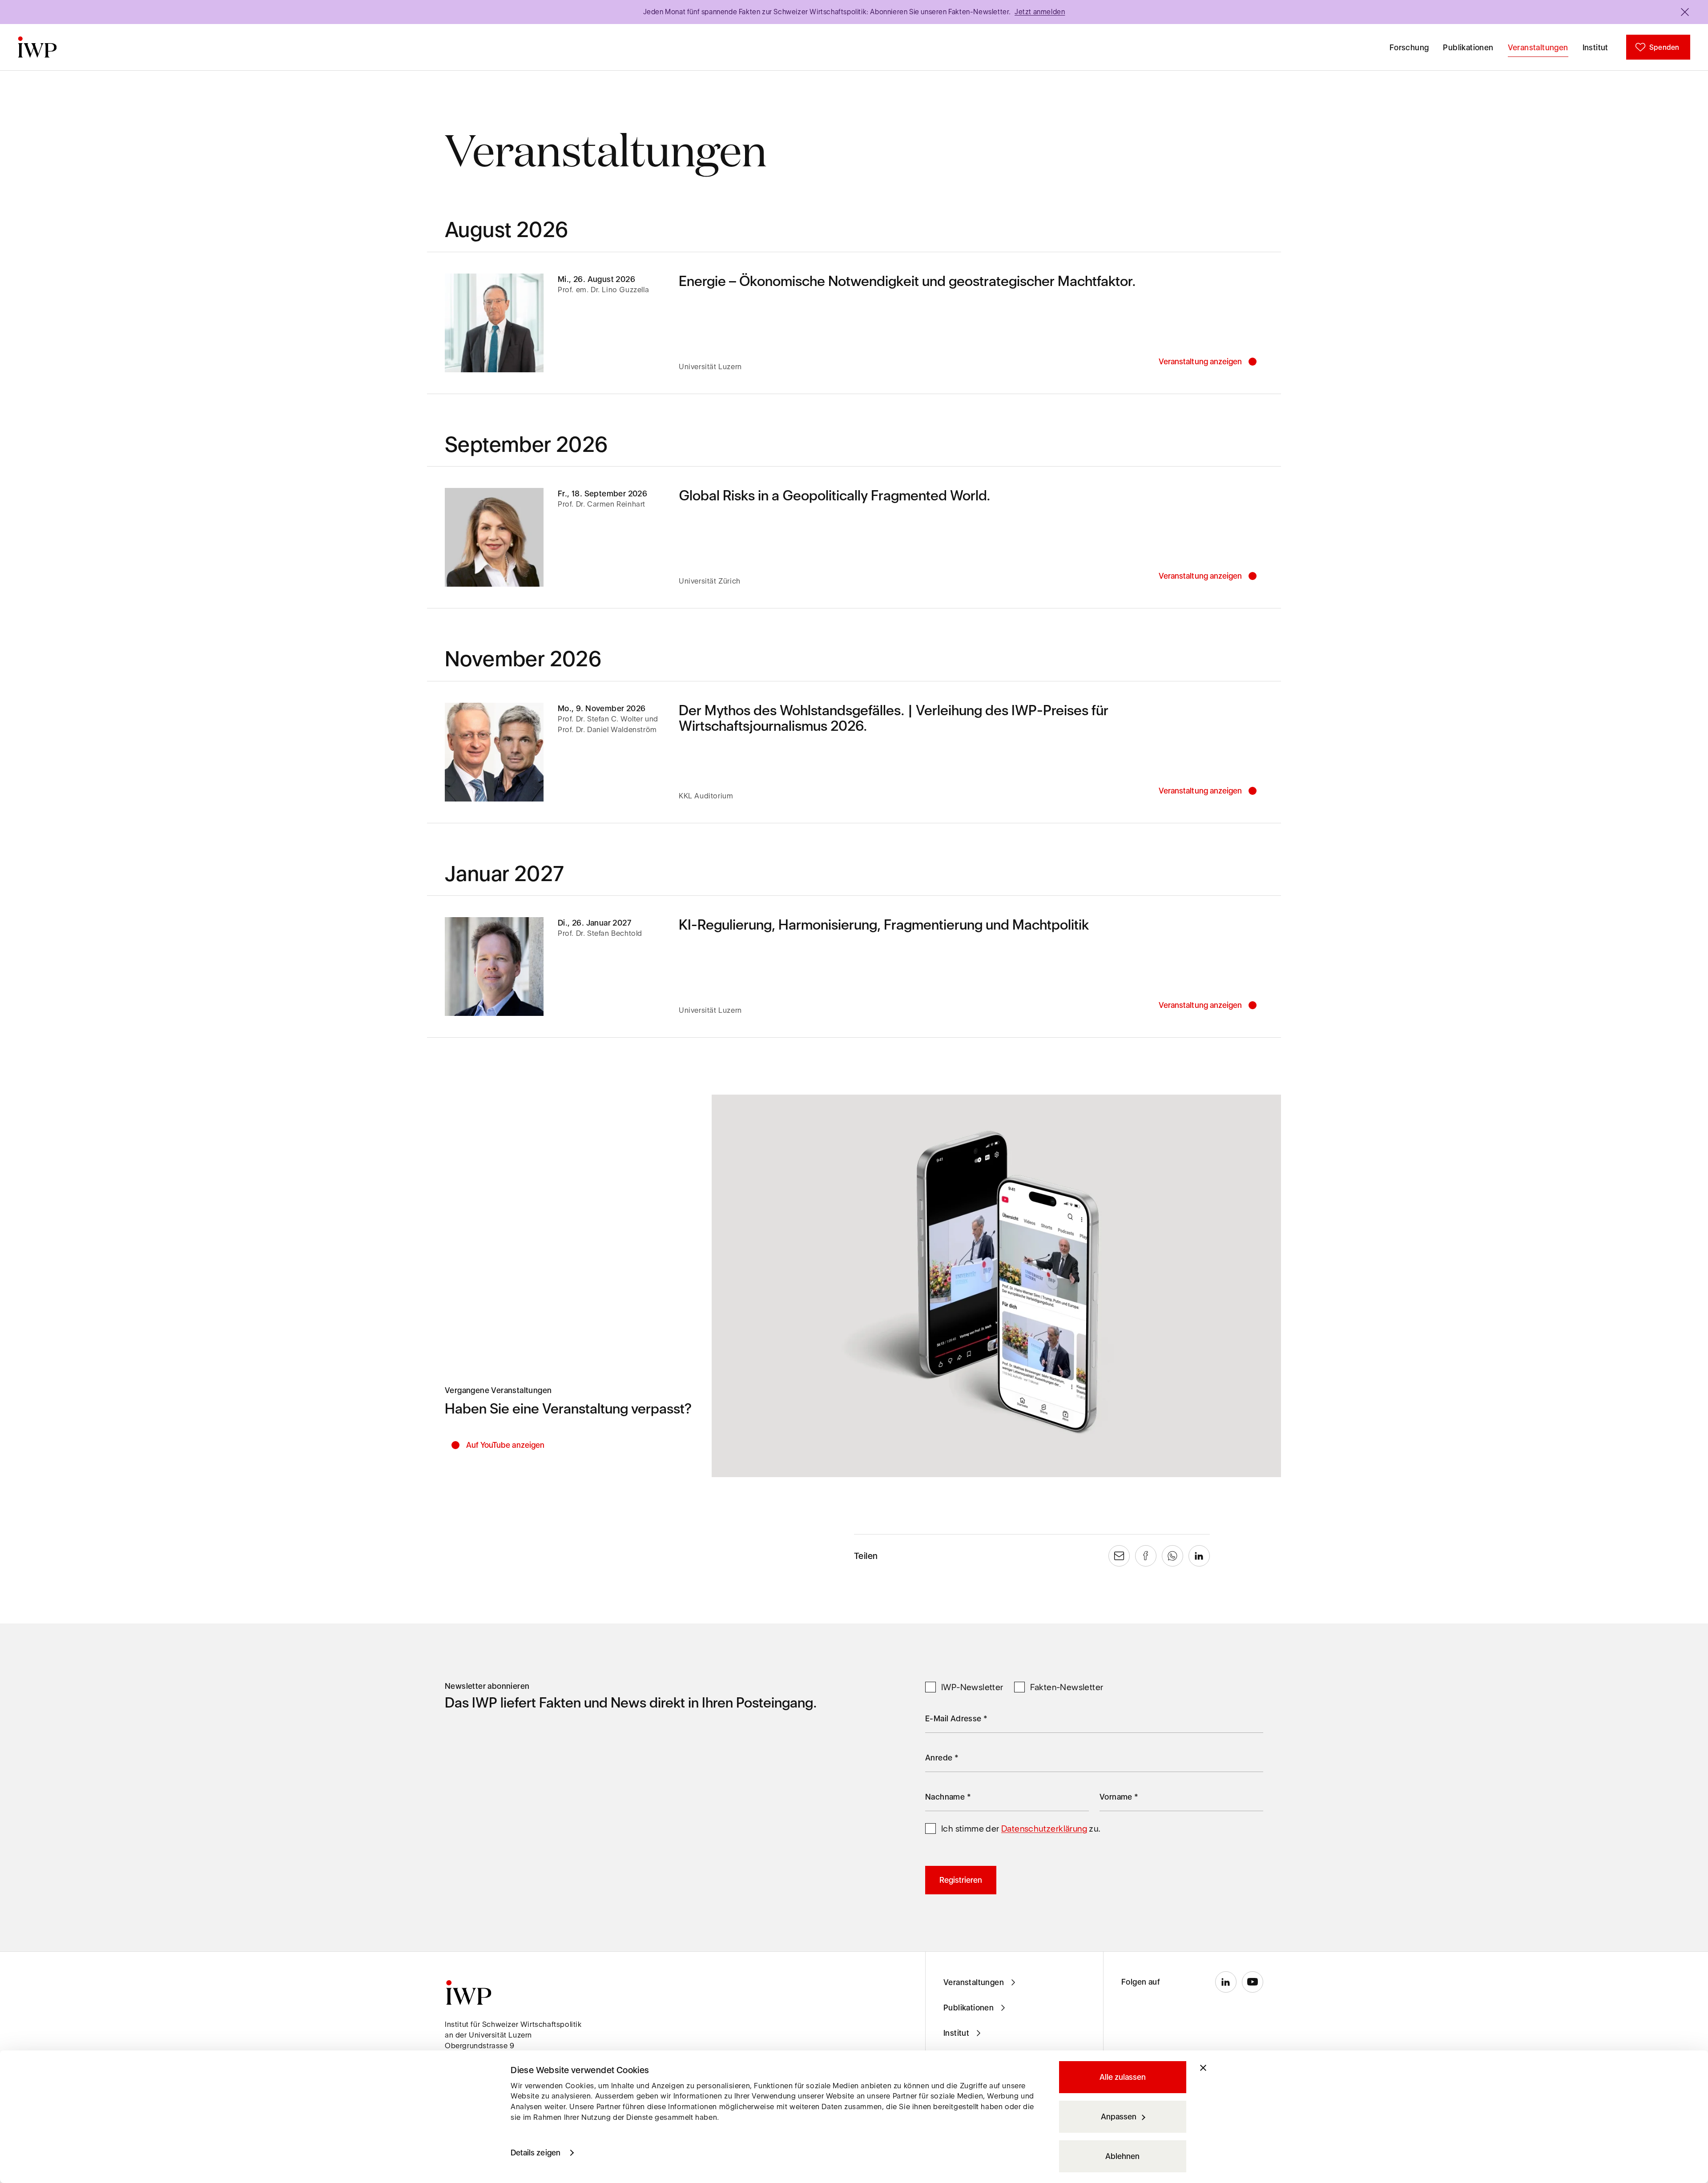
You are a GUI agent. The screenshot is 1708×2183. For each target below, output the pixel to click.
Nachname (948, 1797)
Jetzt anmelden (1040, 12)
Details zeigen (536, 2153)
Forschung (1409, 47)
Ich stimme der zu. (1021, 1829)
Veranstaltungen (1538, 47)
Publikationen (1468, 47)
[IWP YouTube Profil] (1253, 1982)
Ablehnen (1122, 2156)
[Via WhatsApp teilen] (1172, 1556)
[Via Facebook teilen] (1146, 1556)
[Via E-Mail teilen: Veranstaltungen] (1119, 1556)
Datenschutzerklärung (1044, 1829)
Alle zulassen (1123, 2077)
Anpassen (1119, 2117)
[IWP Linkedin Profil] (1226, 1982)
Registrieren (961, 1880)
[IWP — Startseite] (37, 47)
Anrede (942, 1758)
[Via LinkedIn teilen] (1199, 1556)
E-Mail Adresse (956, 1718)
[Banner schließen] (1203, 2068)
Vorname (1119, 1797)
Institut (1595, 47)
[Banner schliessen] (1685, 12)
